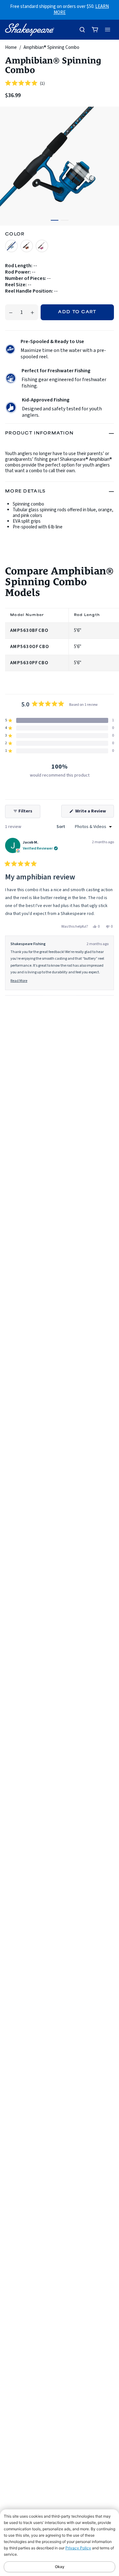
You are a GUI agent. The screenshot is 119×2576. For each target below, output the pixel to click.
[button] (25, 83)
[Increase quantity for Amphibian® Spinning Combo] (32, 312)
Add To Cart (77, 312)
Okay (60, 2567)
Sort (61, 827)
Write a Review (94, 813)
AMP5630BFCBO (29, 630)
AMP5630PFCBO (29, 663)
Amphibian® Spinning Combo (51, 47)
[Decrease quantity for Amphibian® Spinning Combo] (11, 312)
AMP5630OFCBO (30, 647)
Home (11, 47)
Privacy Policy (78, 2548)
